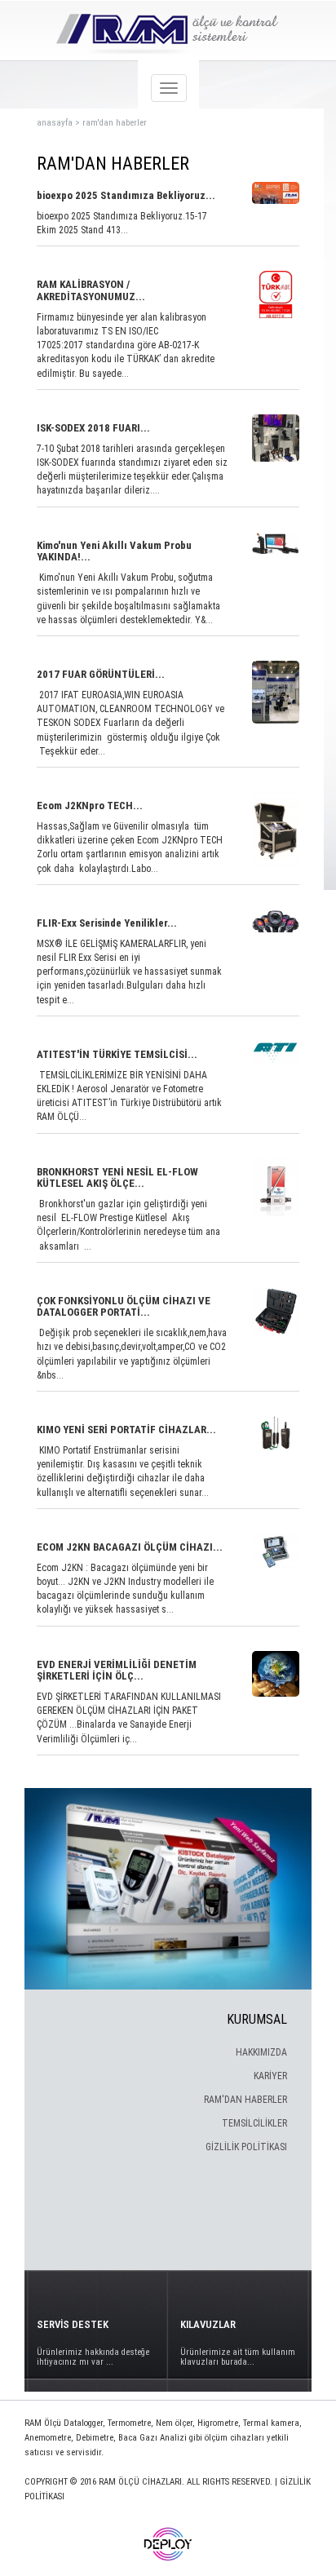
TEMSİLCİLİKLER (254, 2123)
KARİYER (270, 2076)
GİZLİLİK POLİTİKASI (246, 2147)
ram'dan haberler (115, 123)
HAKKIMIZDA (261, 2052)
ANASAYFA (55, 123)
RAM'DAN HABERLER (245, 2100)
